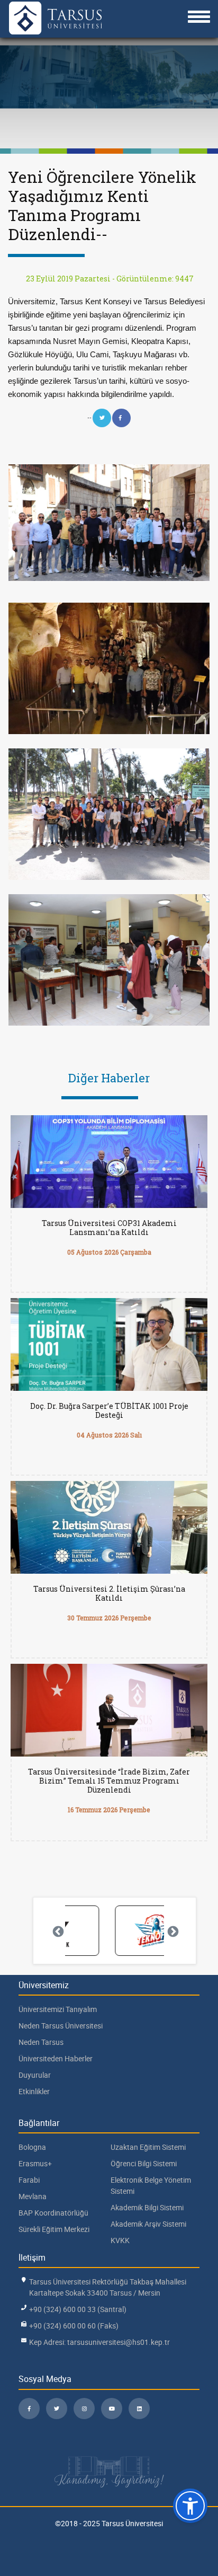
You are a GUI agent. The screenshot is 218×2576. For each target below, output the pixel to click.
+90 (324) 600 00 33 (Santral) (78, 2309)
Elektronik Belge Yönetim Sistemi (151, 2185)
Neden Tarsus (41, 2042)
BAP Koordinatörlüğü (53, 2213)
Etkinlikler (34, 2091)
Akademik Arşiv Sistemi (148, 2224)
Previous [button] (57, 1931)
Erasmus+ (35, 2163)
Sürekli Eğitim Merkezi (54, 2229)
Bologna (32, 2147)
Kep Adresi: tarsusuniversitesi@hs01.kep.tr (99, 2342)
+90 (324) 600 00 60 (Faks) (74, 2326)
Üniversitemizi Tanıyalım (58, 2009)
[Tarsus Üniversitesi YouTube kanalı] (112, 2409)
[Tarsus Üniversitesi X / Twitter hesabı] (57, 2409)
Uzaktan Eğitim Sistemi (148, 2147)
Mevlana (33, 2196)
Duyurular (35, 2075)
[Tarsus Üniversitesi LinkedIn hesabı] (139, 2409)
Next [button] (172, 1931)
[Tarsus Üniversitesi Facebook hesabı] (29, 2409)
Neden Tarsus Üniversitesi (61, 2026)
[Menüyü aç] (199, 17)
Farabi (29, 2180)
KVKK (120, 2240)
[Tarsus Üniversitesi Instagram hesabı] (84, 2409)
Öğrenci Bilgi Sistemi (144, 2163)
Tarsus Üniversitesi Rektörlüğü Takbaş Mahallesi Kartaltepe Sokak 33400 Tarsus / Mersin (108, 2287)
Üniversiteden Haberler (56, 2058)
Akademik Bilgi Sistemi (147, 2207)
